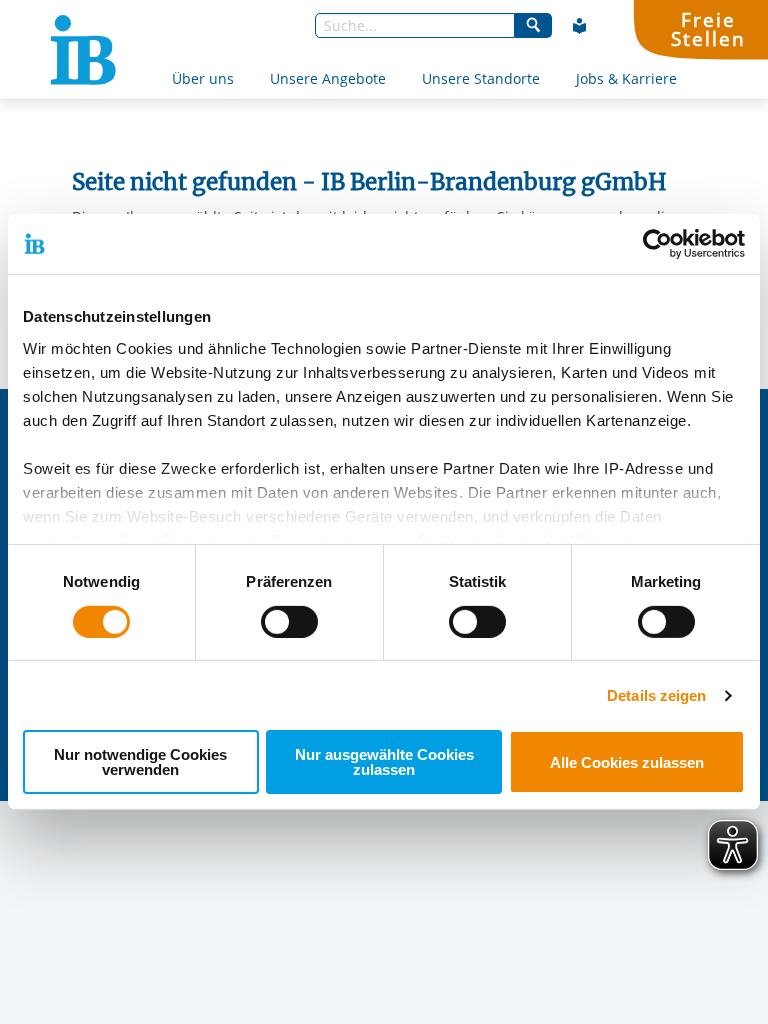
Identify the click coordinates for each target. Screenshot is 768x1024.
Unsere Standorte (481, 78)
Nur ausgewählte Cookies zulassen (384, 762)
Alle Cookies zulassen (627, 762)
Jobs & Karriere (626, 78)
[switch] (289, 622)
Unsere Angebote (328, 78)
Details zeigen (656, 695)
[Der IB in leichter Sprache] (580, 26)
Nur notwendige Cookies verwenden (140, 762)
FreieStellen (708, 29)
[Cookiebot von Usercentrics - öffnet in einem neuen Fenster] (657, 244)
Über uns (203, 78)
